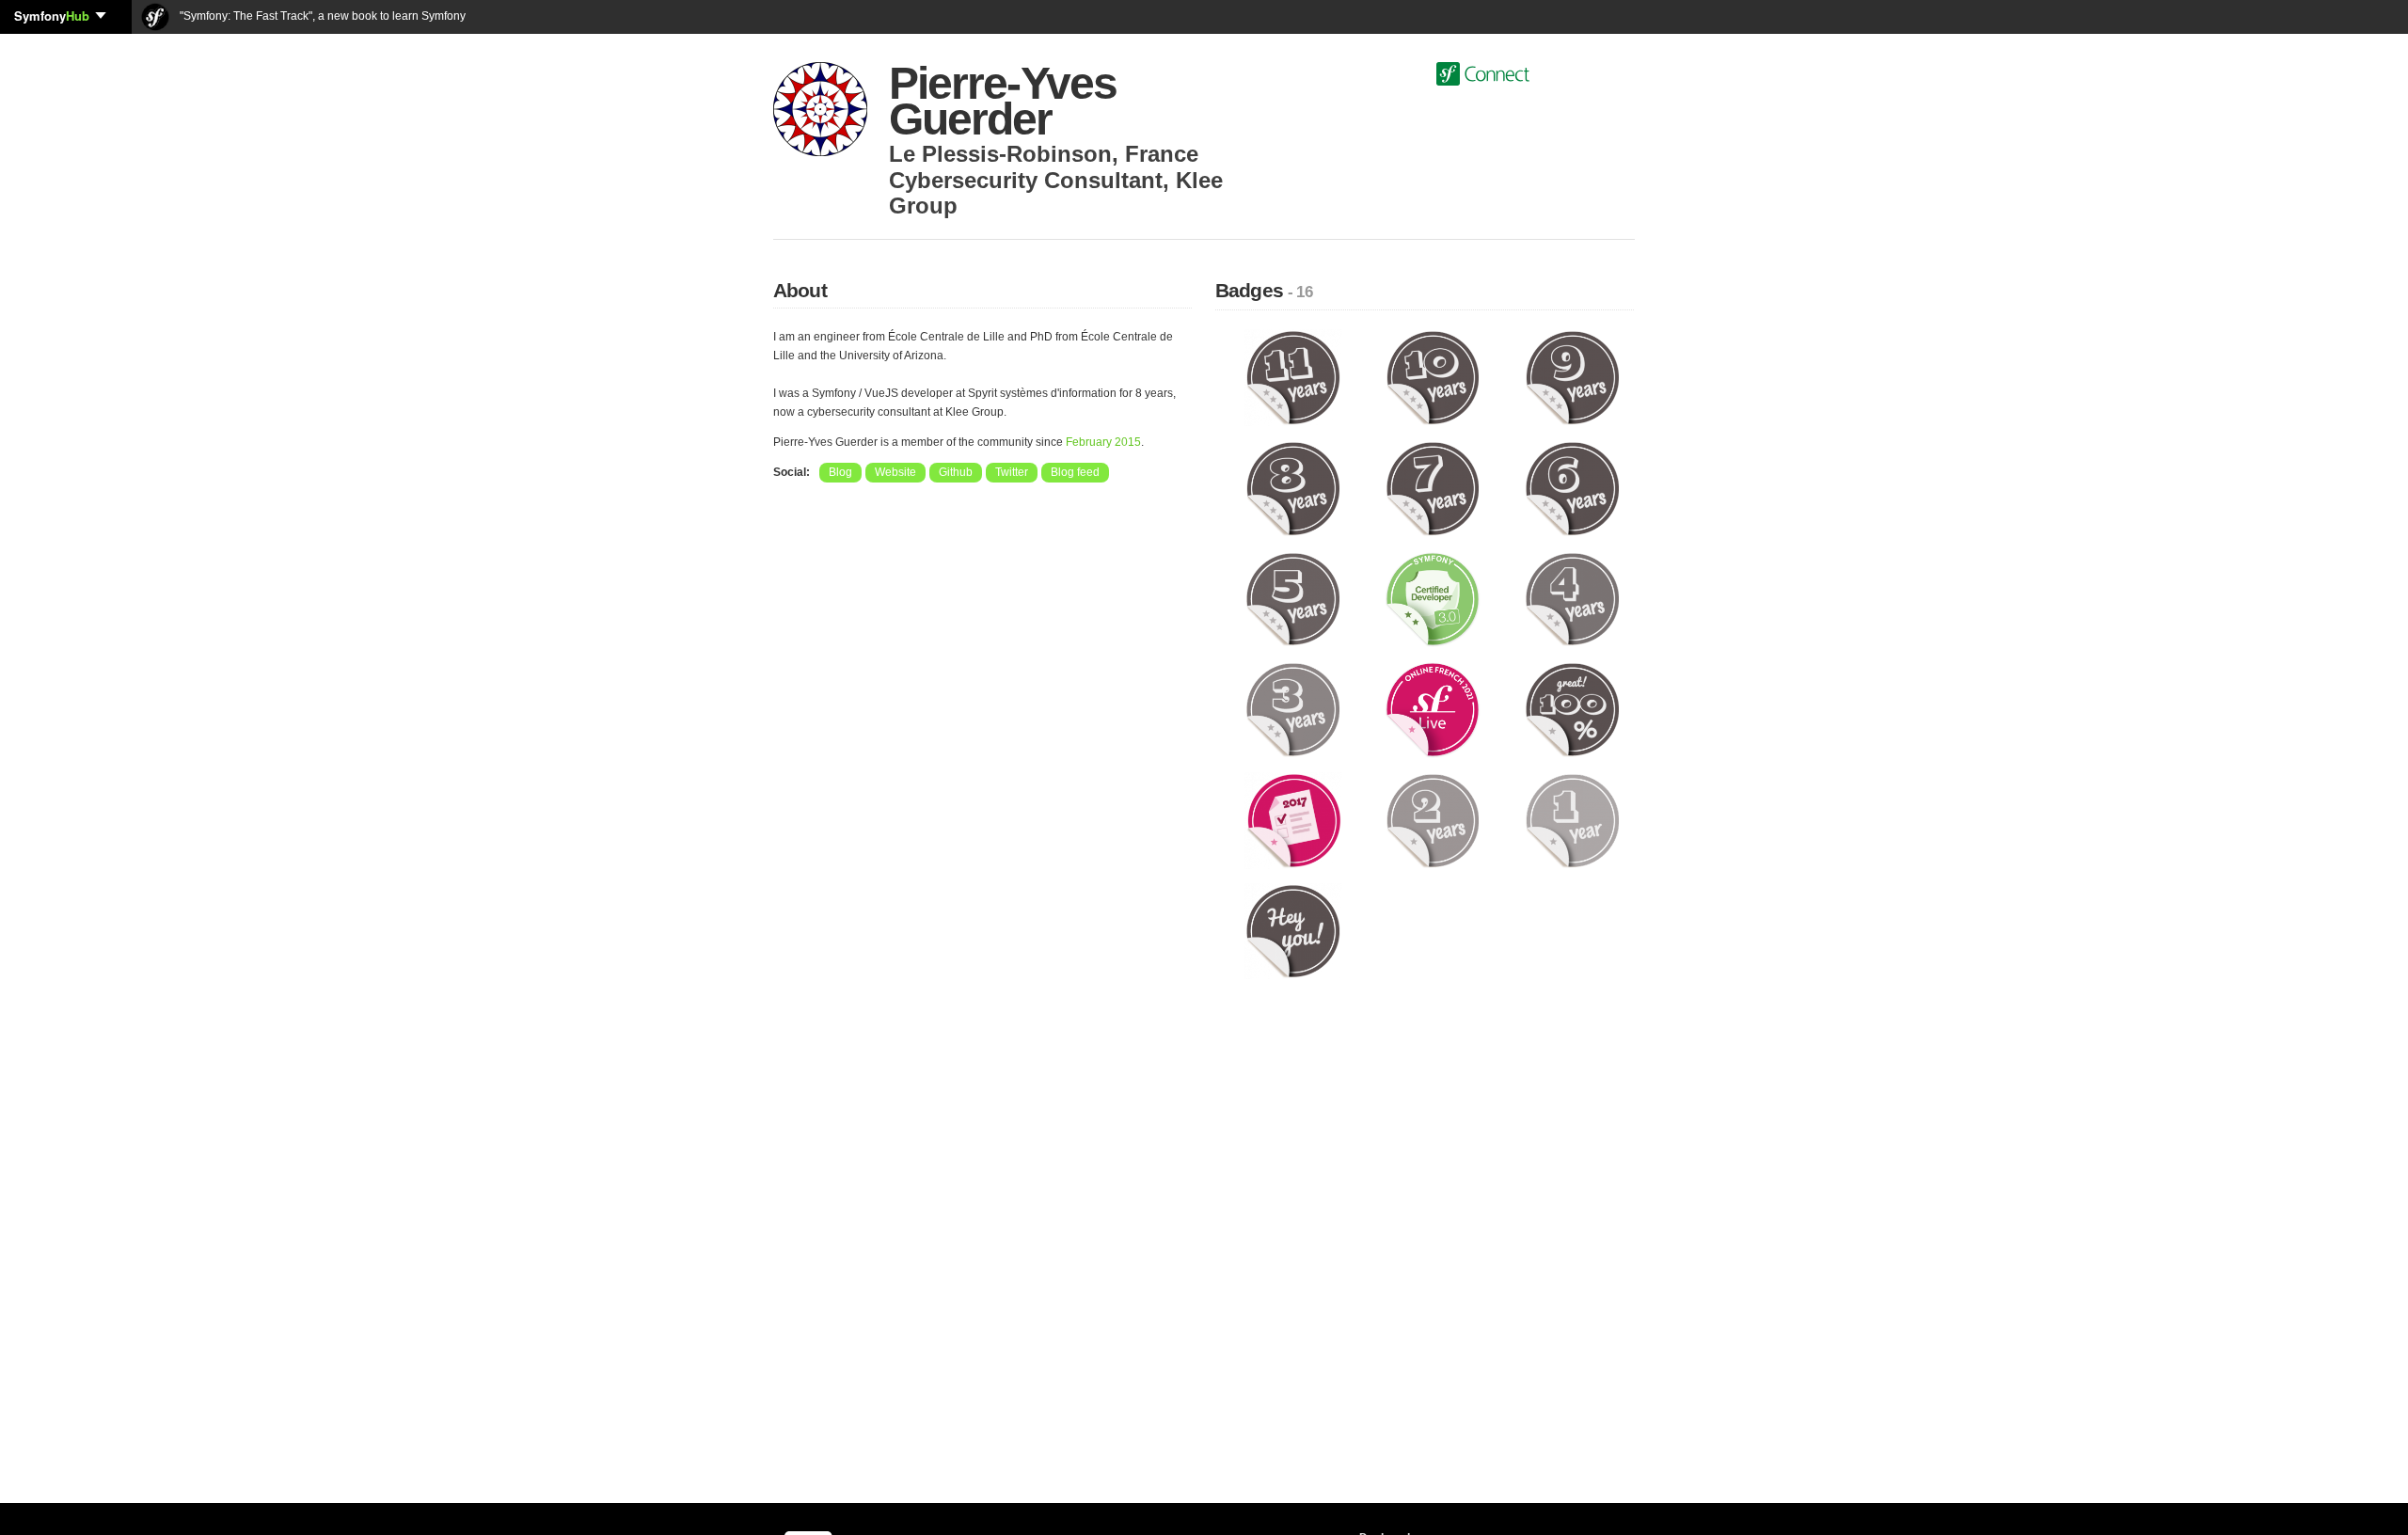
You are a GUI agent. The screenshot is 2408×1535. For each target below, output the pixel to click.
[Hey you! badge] (1293, 930)
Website (895, 472)
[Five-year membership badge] (1293, 598)
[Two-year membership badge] (1433, 819)
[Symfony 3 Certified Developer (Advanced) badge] (1433, 598)
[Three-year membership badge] (1293, 709)
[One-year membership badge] (1572, 819)
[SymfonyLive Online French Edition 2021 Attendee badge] (1433, 709)
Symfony (52, 16)
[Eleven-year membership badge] (1293, 377)
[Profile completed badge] (1572, 709)
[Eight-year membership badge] (1293, 487)
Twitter (1012, 472)
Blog (840, 472)
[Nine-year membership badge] (1572, 377)
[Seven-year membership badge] (1433, 487)
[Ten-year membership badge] (1433, 377)
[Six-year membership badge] (1572, 487)
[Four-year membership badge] (1572, 598)
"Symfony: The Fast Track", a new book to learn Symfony (321, 16)
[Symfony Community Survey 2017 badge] (1293, 819)
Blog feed (1075, 472)
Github (956, 472)
